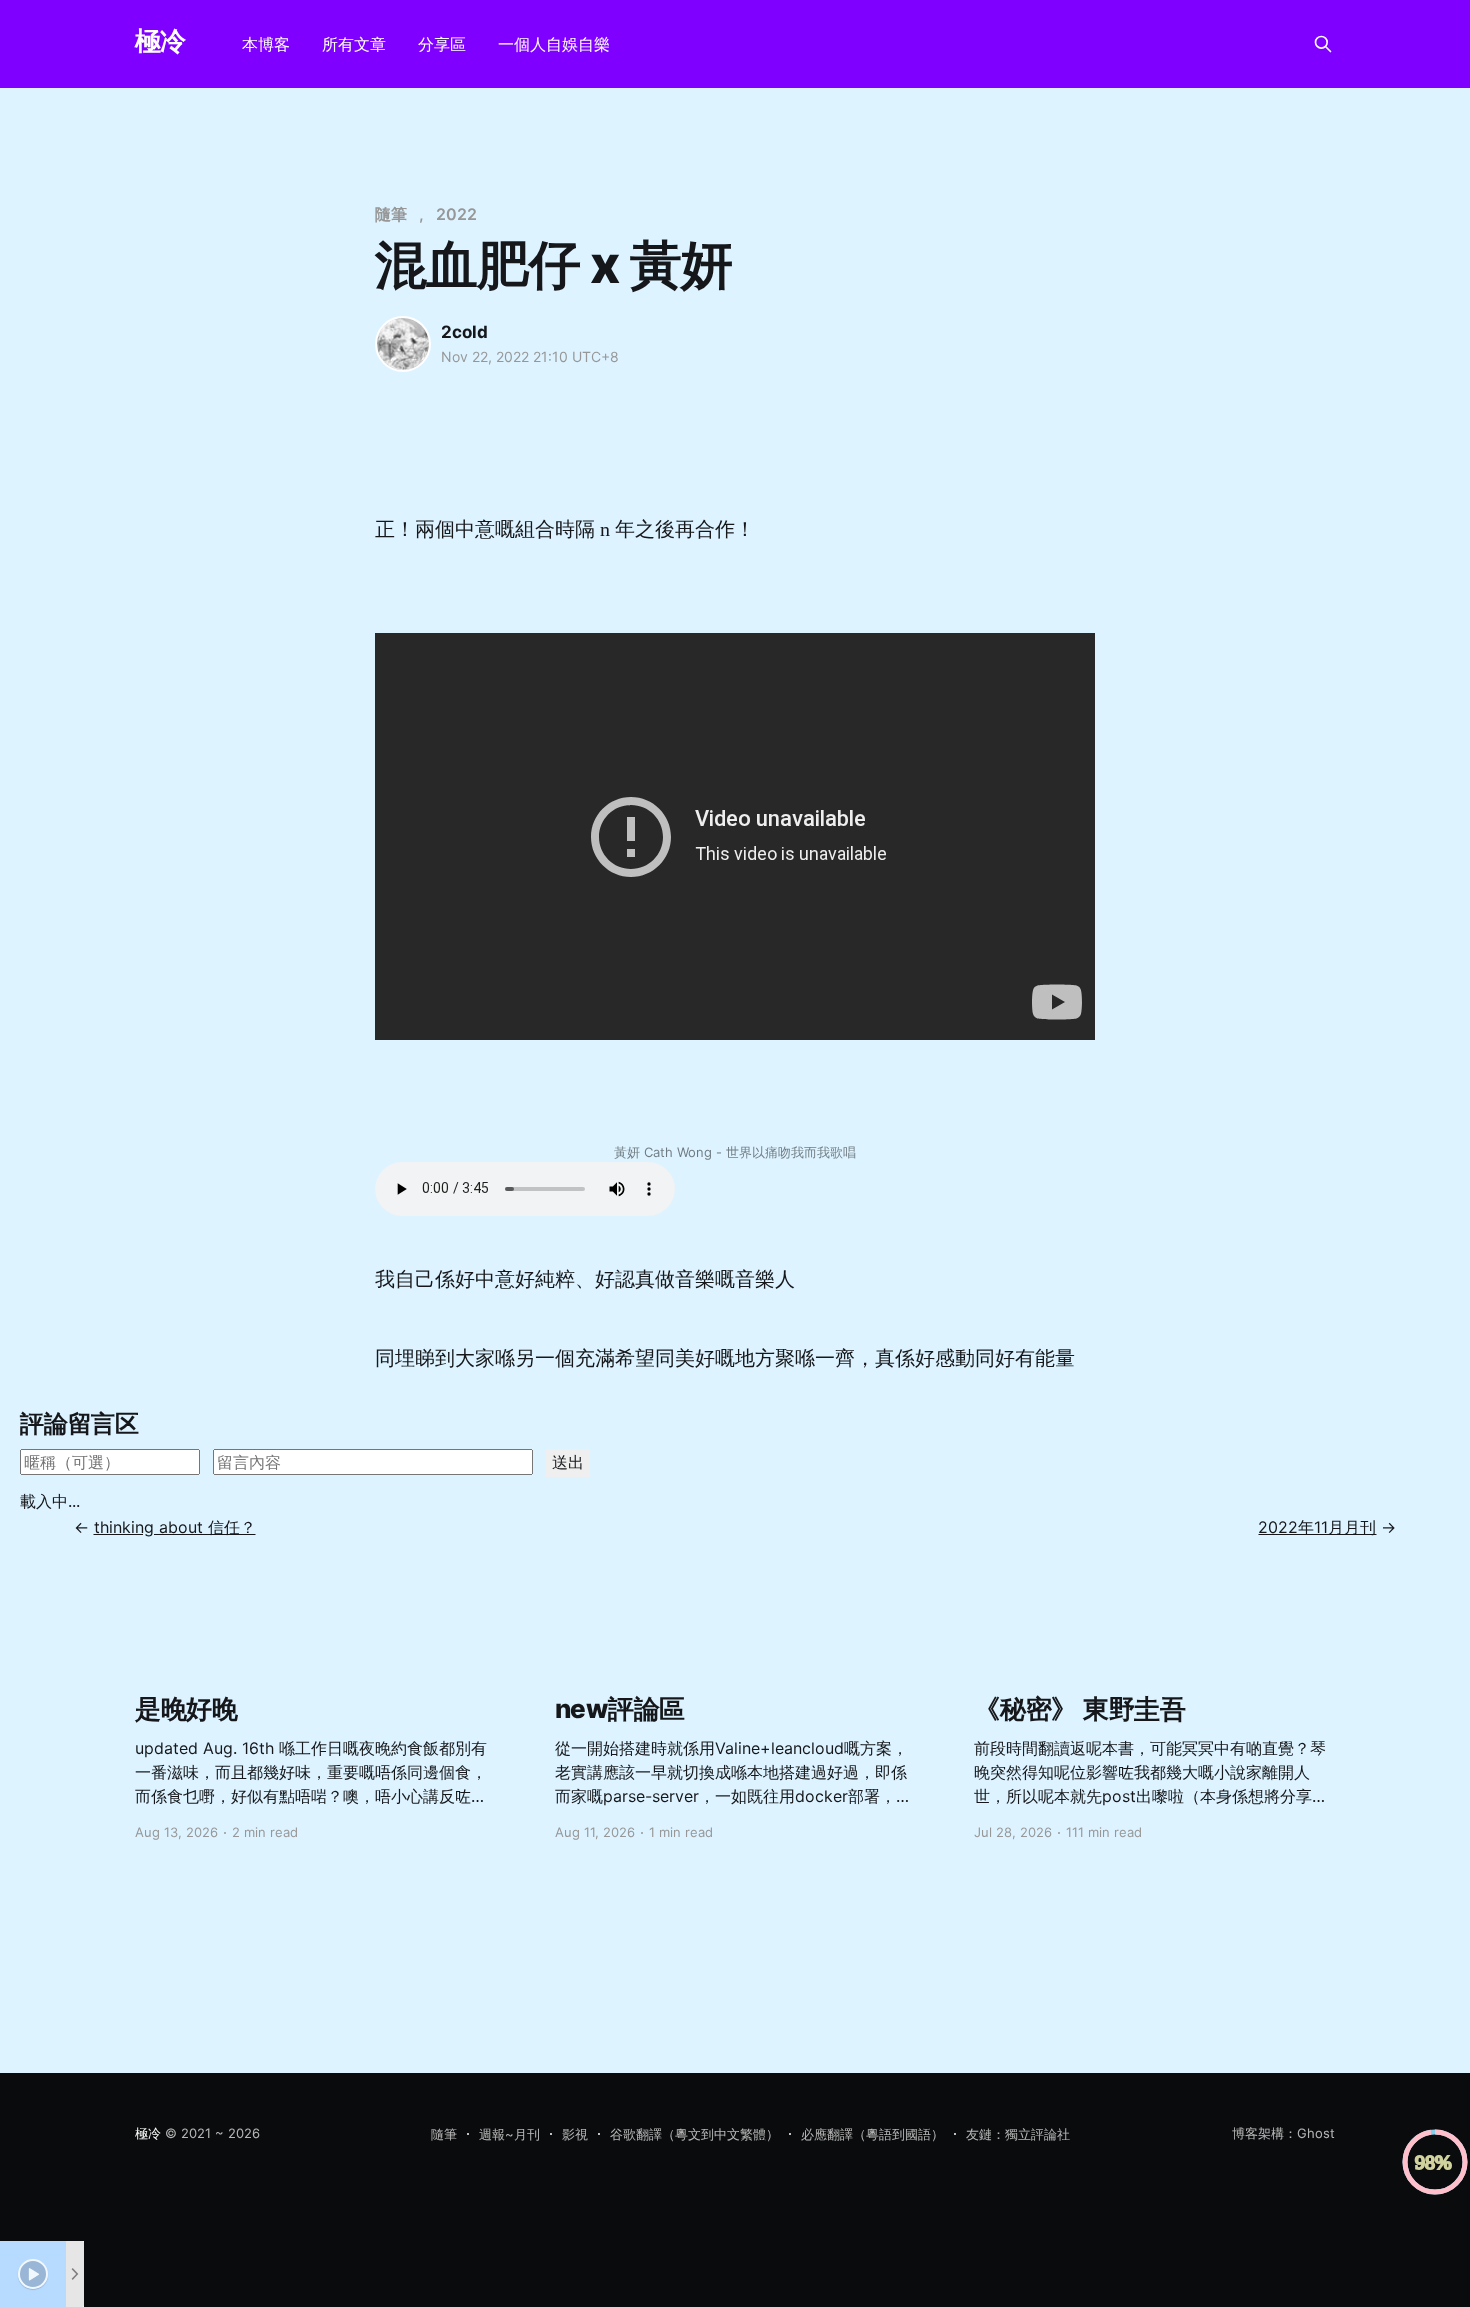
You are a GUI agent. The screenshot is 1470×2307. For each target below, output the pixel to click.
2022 (456, 214)
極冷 (160, 41)
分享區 (442, 44)
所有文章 (354, 44)
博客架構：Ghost (1283, 2133)
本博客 (266, 44)
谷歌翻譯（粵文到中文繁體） (694, 2134)
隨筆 (391, 214)
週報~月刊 (509, 2134)
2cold (464, 332)
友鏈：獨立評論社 (1018, 2134)
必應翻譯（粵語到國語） (872, 2134)
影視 (575, 2134)
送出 (568, 1462)
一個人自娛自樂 (554, 44)
